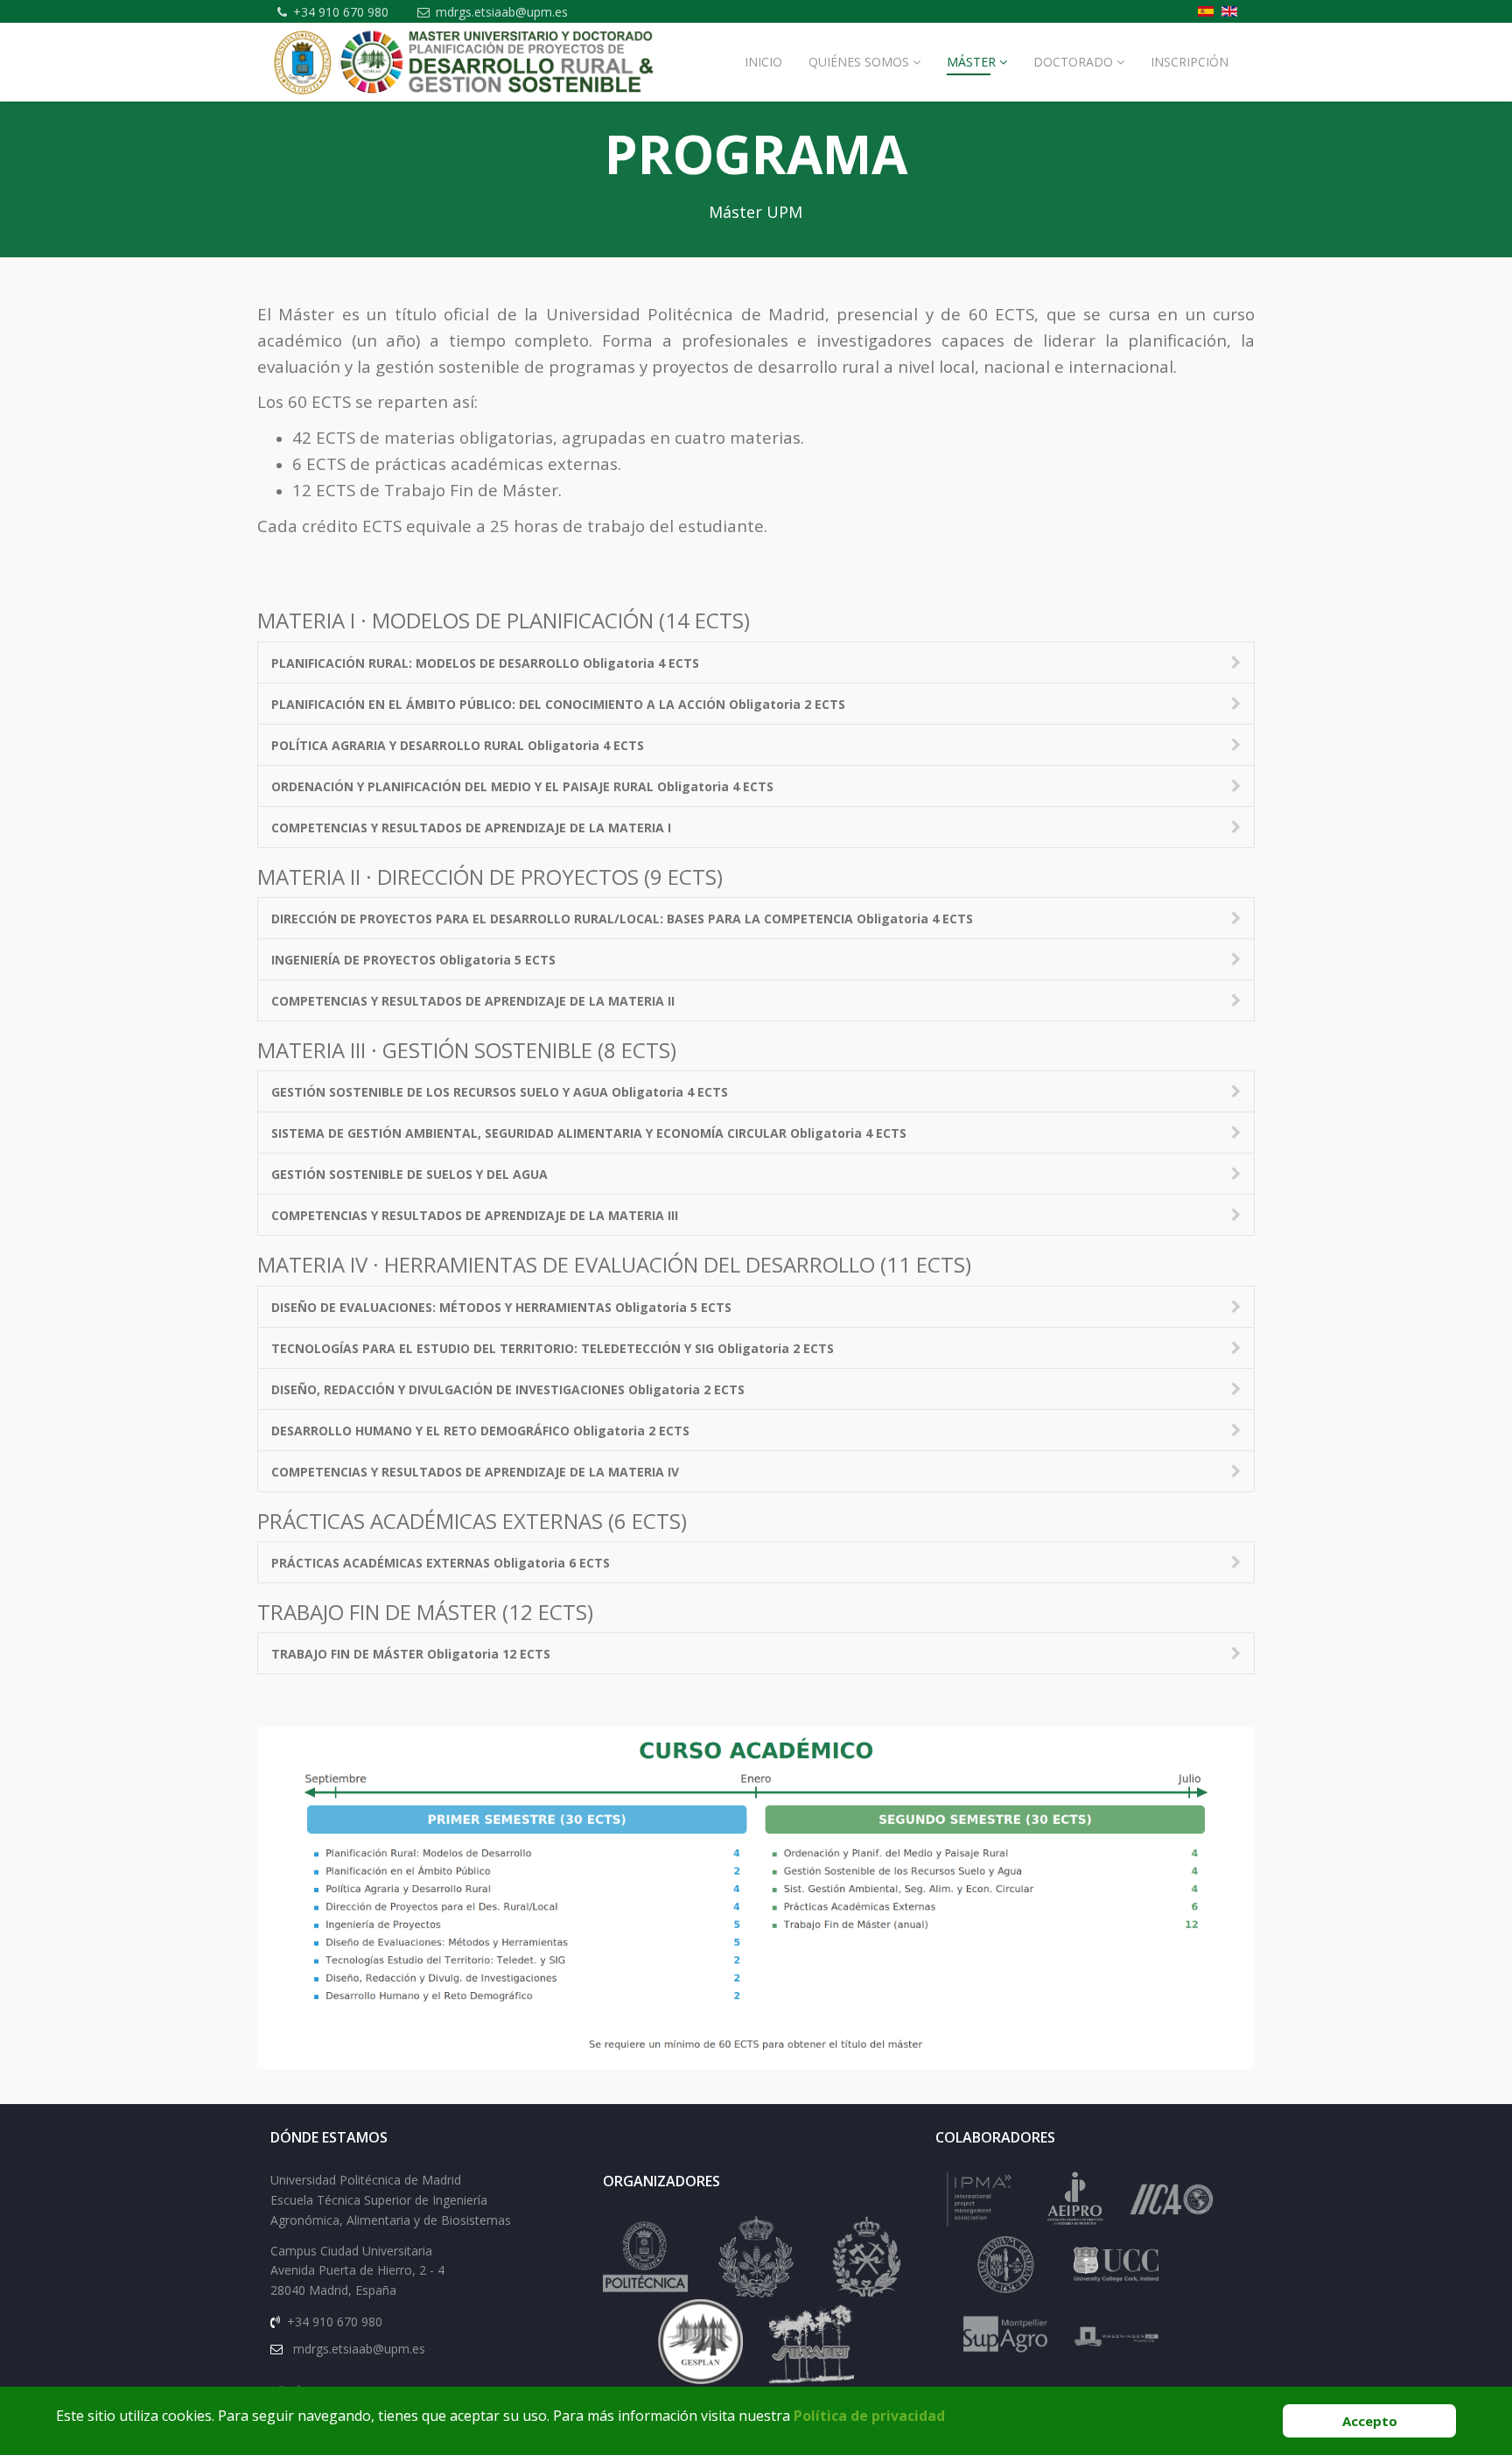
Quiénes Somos (859, 62)
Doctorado (1073, 62)
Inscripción (1190, 62)
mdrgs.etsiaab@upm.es (502, 12)
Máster (971, 62)
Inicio (763, 62)
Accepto (1370, 2421)
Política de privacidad (869, 2416)
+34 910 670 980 (341, 12)
